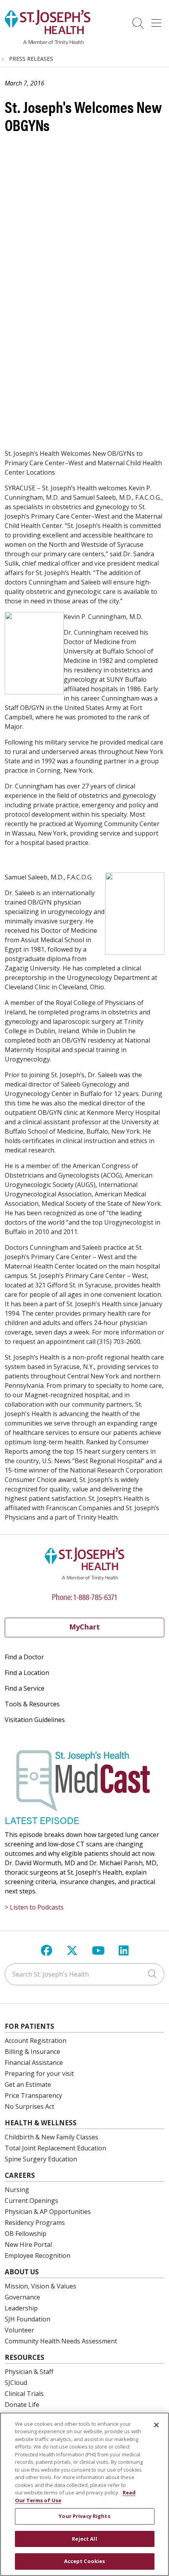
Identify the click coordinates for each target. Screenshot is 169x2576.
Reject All (84, 2539)
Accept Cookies (85, 2561)
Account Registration (36, 2041)
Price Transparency (33, 2095)
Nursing (17, 2190)
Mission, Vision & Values (40, 2286)
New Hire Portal (28, 2245)
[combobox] (84, 1974)
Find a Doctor (24, 1657)
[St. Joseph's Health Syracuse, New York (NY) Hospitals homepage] (48, 43)
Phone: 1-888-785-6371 (84, 1596)
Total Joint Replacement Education (55, 2148)
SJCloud (16, 2383)
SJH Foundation (28, 2319)
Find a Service (25, 1688)
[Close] (156, 2425)
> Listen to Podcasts (34, 1907)
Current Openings (31, 2201)
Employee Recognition (38, 2256)
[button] (158, 20)
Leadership (21, 2308)
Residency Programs (35, 2223)
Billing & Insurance (32, 2052)
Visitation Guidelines (35, 1720)
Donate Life (22, 2405)
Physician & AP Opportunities (48, 2212)
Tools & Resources (32, 1704)
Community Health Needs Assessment (61, 2341)
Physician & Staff (29, 2372)
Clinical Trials (24, 2394)
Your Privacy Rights (84, 2516)
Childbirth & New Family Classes (51, 2137)
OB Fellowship (26, 2234)
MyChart (84, 1627)
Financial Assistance (34, 2063)
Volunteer (19, 2330)
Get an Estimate (28, 2084)
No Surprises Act (29, 2106)
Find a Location (27, 1673)
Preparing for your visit (39, 2074)
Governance (22, 2297)
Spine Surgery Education (41, 2159)
